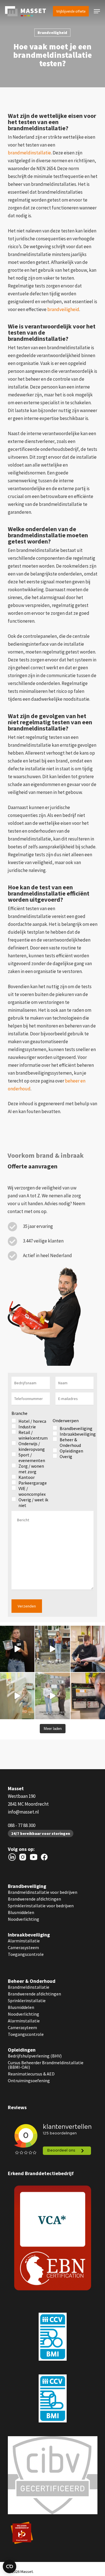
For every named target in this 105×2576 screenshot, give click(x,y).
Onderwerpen (66, 1421)
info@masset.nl (23, 1812)
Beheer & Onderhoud (32, 1981)
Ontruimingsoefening (29, 2081)
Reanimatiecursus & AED (31, 2074)
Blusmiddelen (21, 1912)
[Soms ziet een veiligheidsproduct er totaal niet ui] (52, 1649)
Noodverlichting (24, 1919)
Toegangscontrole (26, 1954)
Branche (19, 1413)
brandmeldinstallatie (29, 153)
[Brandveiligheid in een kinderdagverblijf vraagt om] (52, 1696)
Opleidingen (22, 2050)
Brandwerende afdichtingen (34, 1899)
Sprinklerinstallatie (27, 2000)
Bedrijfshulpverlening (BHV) (35, 2056)
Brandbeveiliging (27, 1886)
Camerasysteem (23, 1947)
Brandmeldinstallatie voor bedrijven (43, 1892)
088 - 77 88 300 (22, 1825)
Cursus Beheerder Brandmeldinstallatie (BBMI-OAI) (46, 2065)
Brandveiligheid (52, 33)
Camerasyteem (22, 2027)
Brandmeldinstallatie (29, 1987)
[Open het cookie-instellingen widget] (10, 2566)
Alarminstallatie (24, 1941)
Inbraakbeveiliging (29, 1935)
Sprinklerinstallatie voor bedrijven (41, 1906)
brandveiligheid (63, 309)
